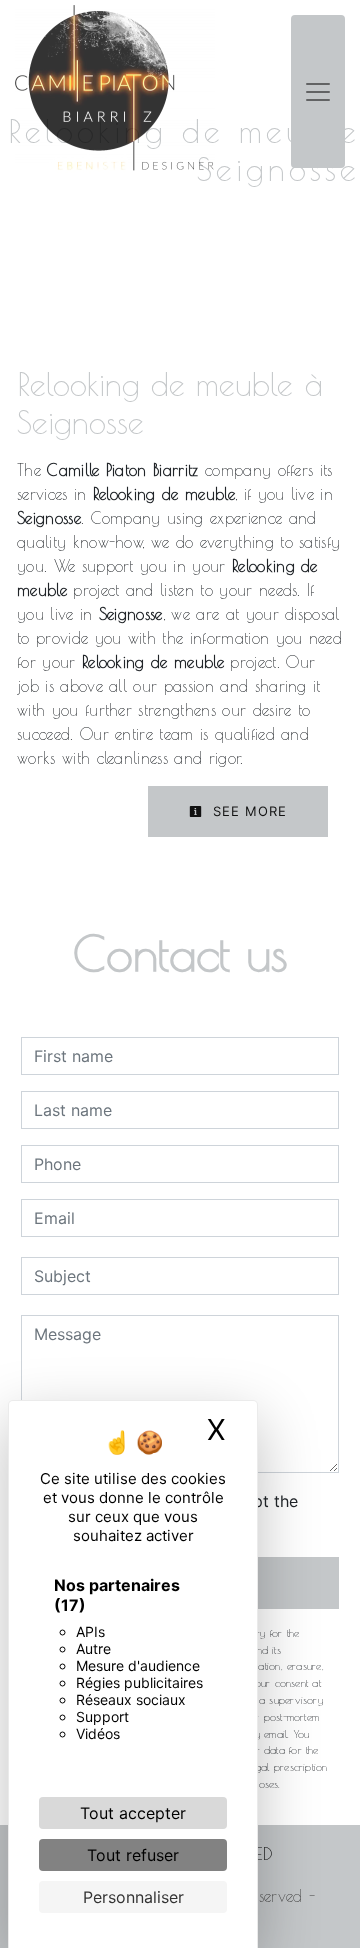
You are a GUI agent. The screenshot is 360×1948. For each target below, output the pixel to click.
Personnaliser (133, 1897)
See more (247, 811)
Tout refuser (133, 1855)
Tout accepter (133, 1813)
